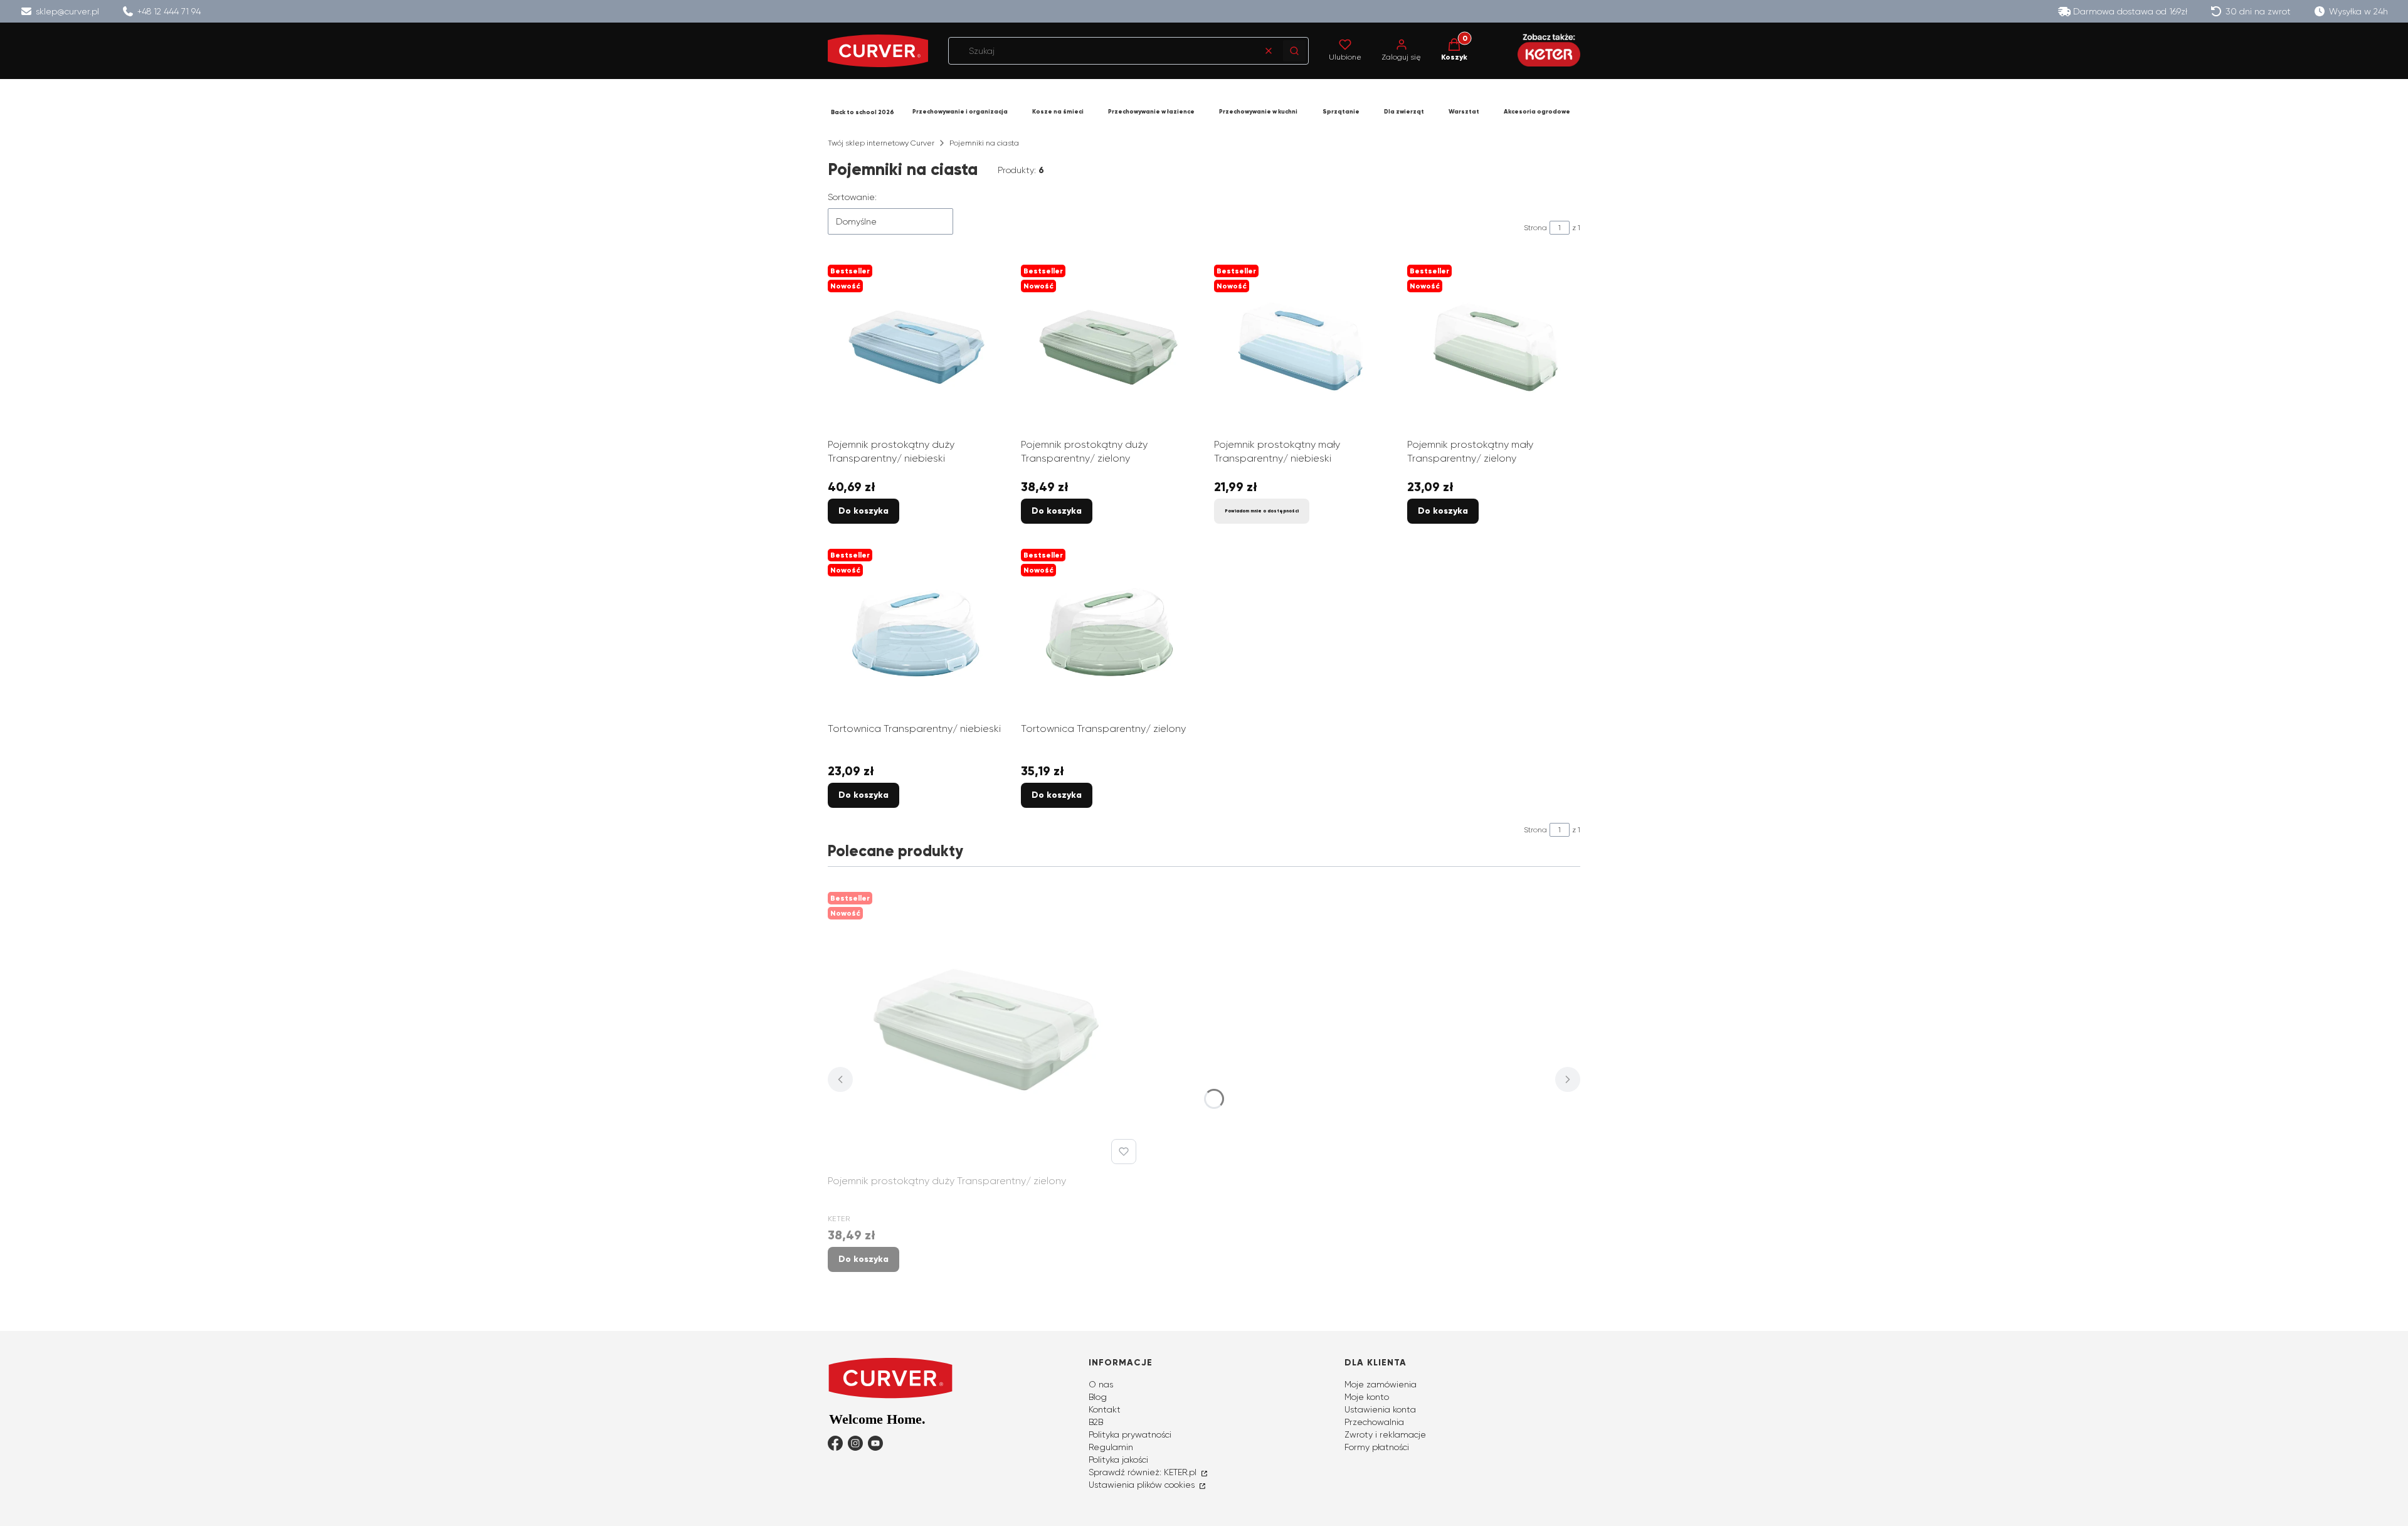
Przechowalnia (1374, 1422)
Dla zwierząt (1404, 112)
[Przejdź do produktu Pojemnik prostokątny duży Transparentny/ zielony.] (1107, 346)
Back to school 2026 (863, 112)
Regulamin (1111, 1447)
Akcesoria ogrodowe (1537, 112)
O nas (1101, 1384)
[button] (1294, 51)
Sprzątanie (1341, 112)
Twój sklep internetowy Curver (881, 143)
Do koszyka (863, 511)
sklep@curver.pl (67, 11)
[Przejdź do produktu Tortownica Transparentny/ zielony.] (1107, 630)
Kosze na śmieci (1058, 112)
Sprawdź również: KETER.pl (1144, 1472)
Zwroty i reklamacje (1385, 1434)
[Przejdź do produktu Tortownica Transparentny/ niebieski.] (914, 630)
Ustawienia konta (1380, 1409)
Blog (1098, 1397)
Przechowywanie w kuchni (1258, 112)
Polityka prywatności (1130, 1434)
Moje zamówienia (1381, 1384)
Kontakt (1105, 1409)
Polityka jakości (1118, 1460)
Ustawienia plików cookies (1143, 1485)
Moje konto (1367, 1397)
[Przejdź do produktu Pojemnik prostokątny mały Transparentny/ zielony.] (1494, 346)
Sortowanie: (852, 197)
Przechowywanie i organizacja (960, 112)
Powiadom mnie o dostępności (1262, 511)
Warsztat (1464, 112)
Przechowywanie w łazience (1151, 112)
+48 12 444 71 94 (169, 11)
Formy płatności (1377, 1447)
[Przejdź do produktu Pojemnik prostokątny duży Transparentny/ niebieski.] (914, 346)
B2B (1096, 1422)
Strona (1535, 228)
